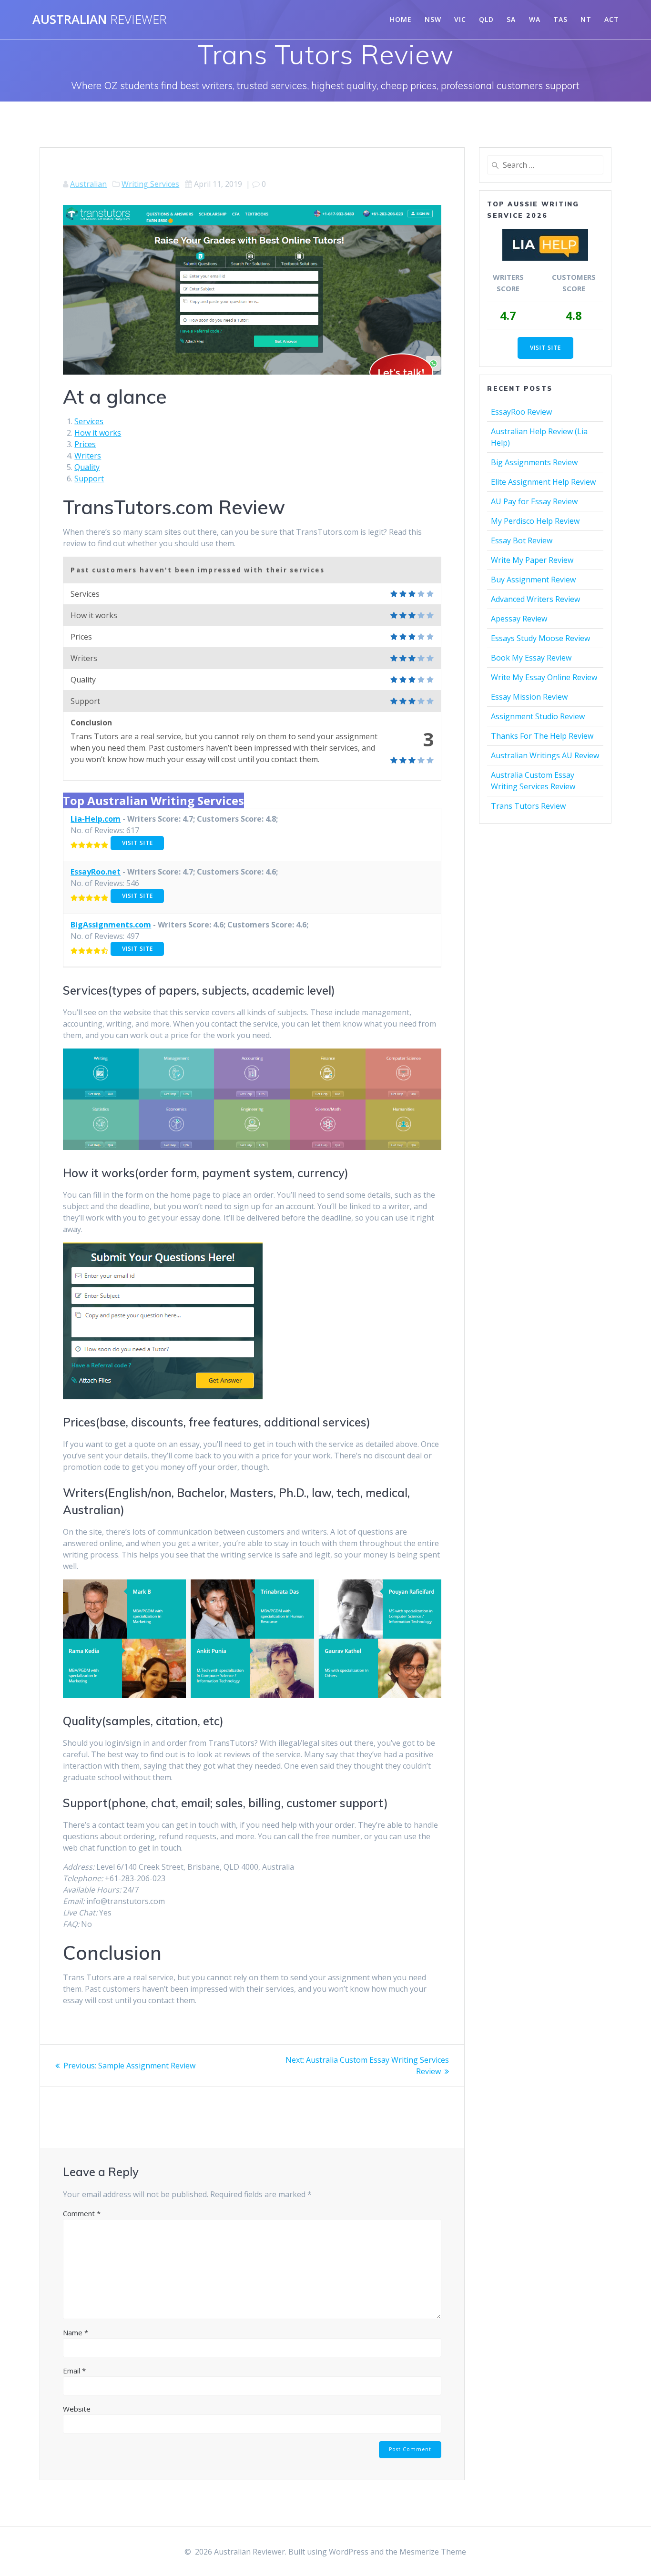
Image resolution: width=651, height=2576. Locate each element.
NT (586, 19)
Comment (82, 2213)
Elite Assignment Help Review (543, 482)
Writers (88, 456)
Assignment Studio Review (538, 716)
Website (77, 2409)
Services (89, 421)
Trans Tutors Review (528, 806)
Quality (87, 467)
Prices (85, 444)
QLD (486, 19)
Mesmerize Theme (433, 2552)
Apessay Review (519, 619)
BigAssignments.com (111, 925)
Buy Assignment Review (533, 580)
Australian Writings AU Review (545, 755)
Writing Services (150, 184)
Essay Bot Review (522, 540)
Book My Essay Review (531, 658)
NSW (433, 19)
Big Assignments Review (534, 462)
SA (511, 19)
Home (401, 19)
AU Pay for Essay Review (534, 501)
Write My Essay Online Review (544, 677)
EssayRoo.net (96, 872)
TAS (560, 19)
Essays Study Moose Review (540, 638)
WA (535, 19)
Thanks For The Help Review (542, 736)
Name (76, 2332)
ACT (612, 19)
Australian (100, 20)
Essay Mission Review (529, 697)
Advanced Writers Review (535, 599)
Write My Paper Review (532, 560)
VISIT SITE (137, 843)
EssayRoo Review (521, 412)
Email (74, 2371)
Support (89, 479)
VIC (460, 19)
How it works (98, 433)
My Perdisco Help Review (535, 521)
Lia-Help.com (96, 819)
